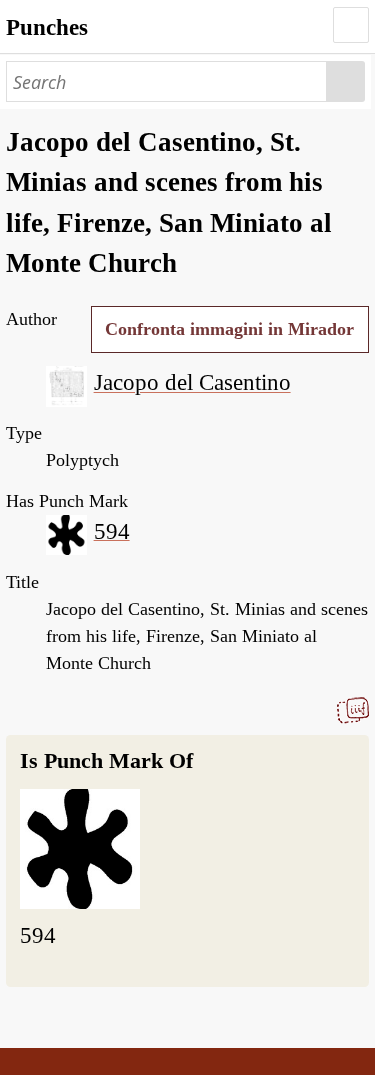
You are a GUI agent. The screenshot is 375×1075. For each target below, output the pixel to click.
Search (346, 81)
